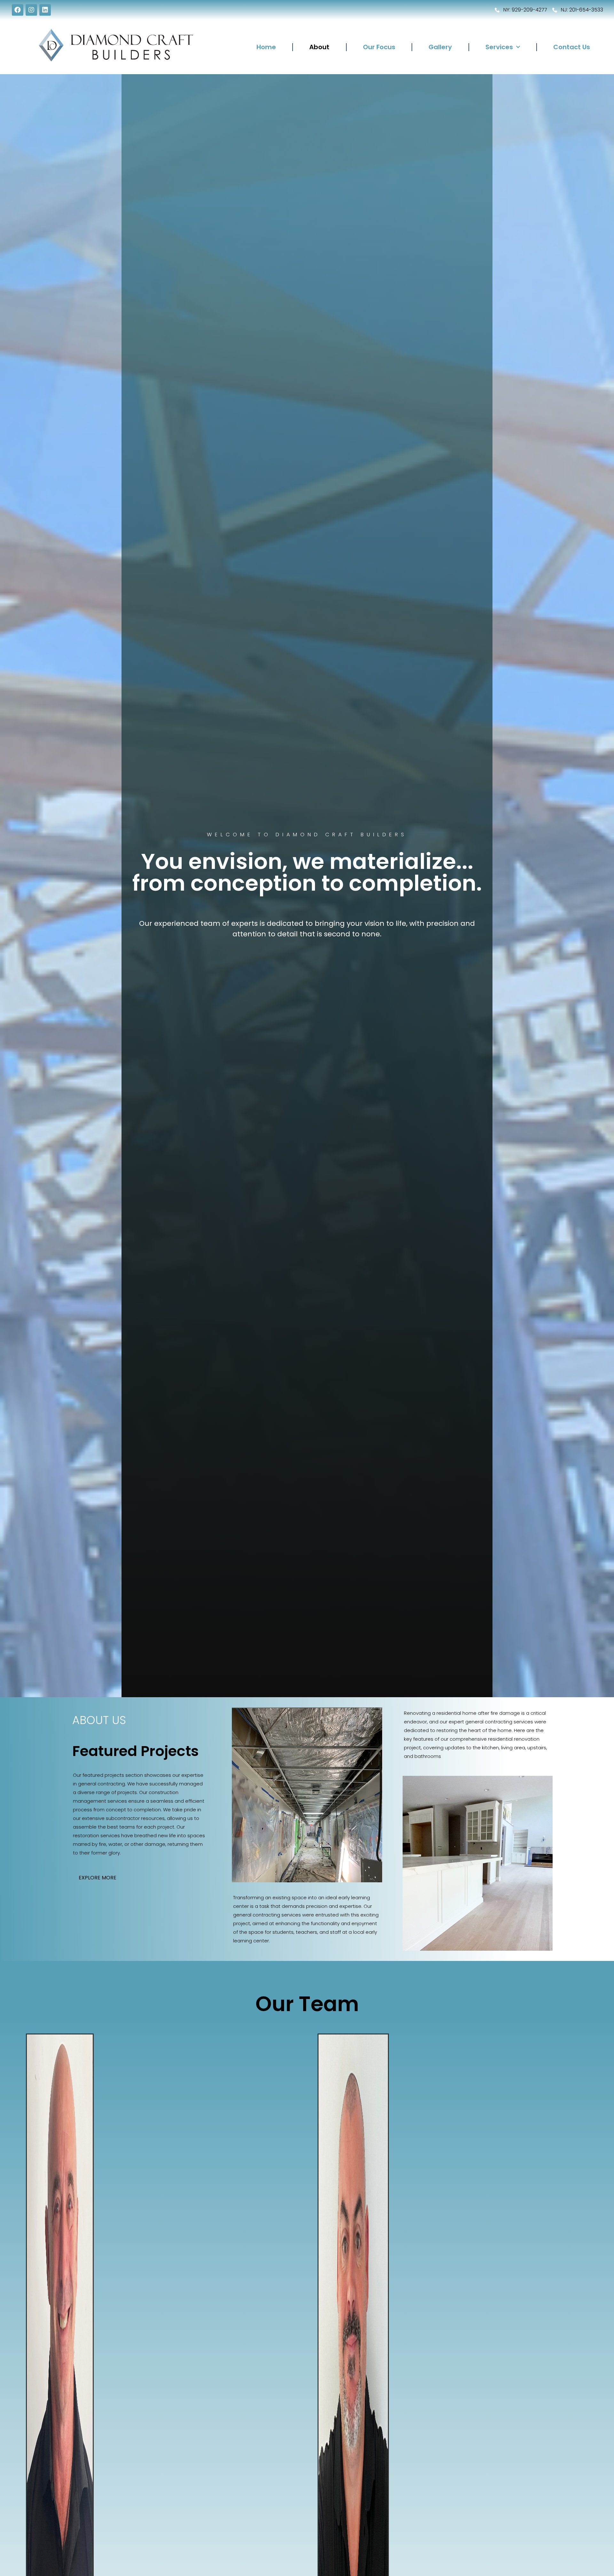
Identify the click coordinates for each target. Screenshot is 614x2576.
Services (499, 47)
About (319, 47)
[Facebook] (18, 10)
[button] (98, 1878)
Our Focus (379, 47)
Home (266, 47)
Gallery (440, 47)
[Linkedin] (45, 10)
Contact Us (572, 47)
